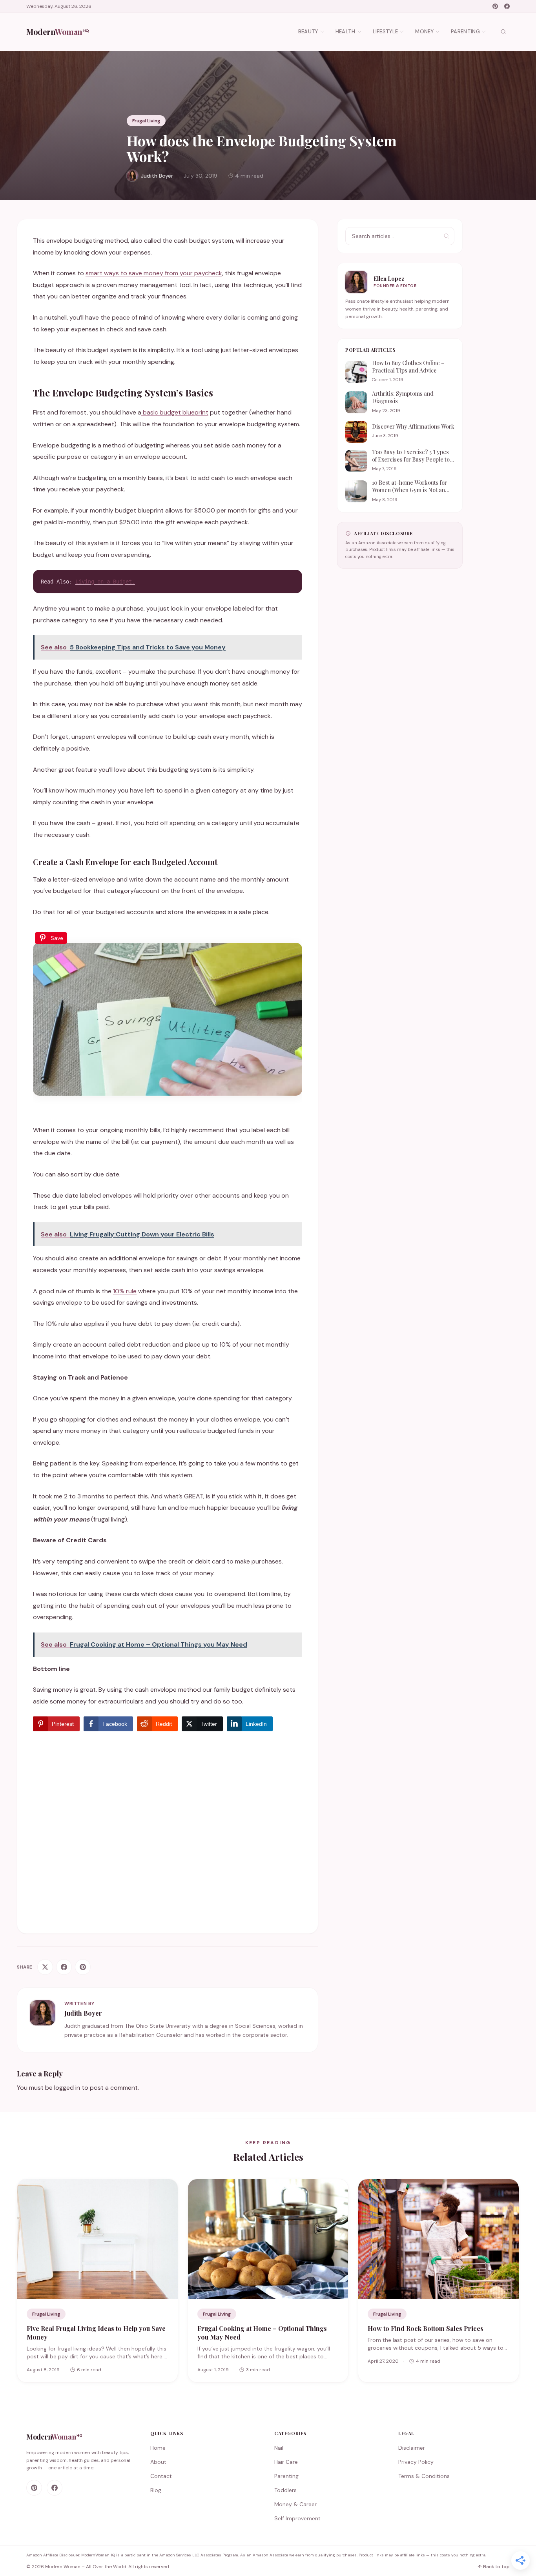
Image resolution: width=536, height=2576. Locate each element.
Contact (161, 2476)
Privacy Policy (416, 2462)
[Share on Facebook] (64, 1967)
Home (158, 2448)
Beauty (308, 32)
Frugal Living (146, 121)
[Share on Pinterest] (83, 1967)
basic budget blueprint (175, 412)
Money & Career (295, 2504)
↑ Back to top (494, 2567)
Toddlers (285, 2490)
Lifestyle (386, 32)
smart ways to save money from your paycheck (154, 273)
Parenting (465, 32)
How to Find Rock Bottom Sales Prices (426, 2328)
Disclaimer (412, 2448)
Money (424, 32)
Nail (279, 2448)
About (158, 2462)
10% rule (125, 1291)
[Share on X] (45, 1967)
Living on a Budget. (105, 582)
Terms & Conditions (424, 2476)
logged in (67, 2088)
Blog (156, 2490)
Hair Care (286, 2462)
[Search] (503, 32)
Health (345, 32)
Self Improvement (297, 2518)
